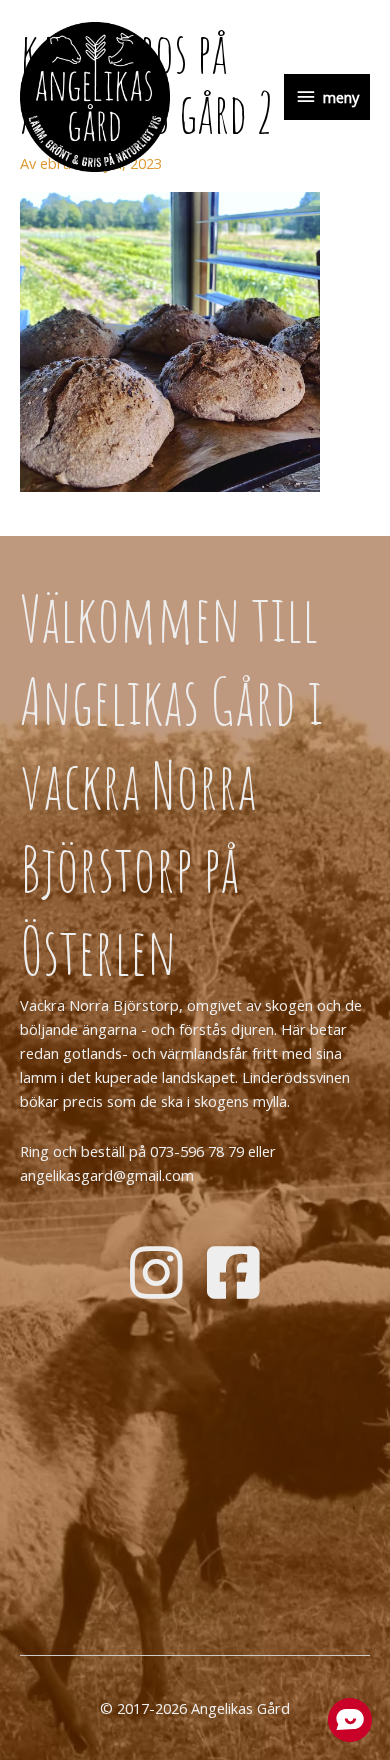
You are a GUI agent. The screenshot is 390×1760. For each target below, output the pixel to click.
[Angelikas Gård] (95, 97)
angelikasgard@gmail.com (107, 1175)
